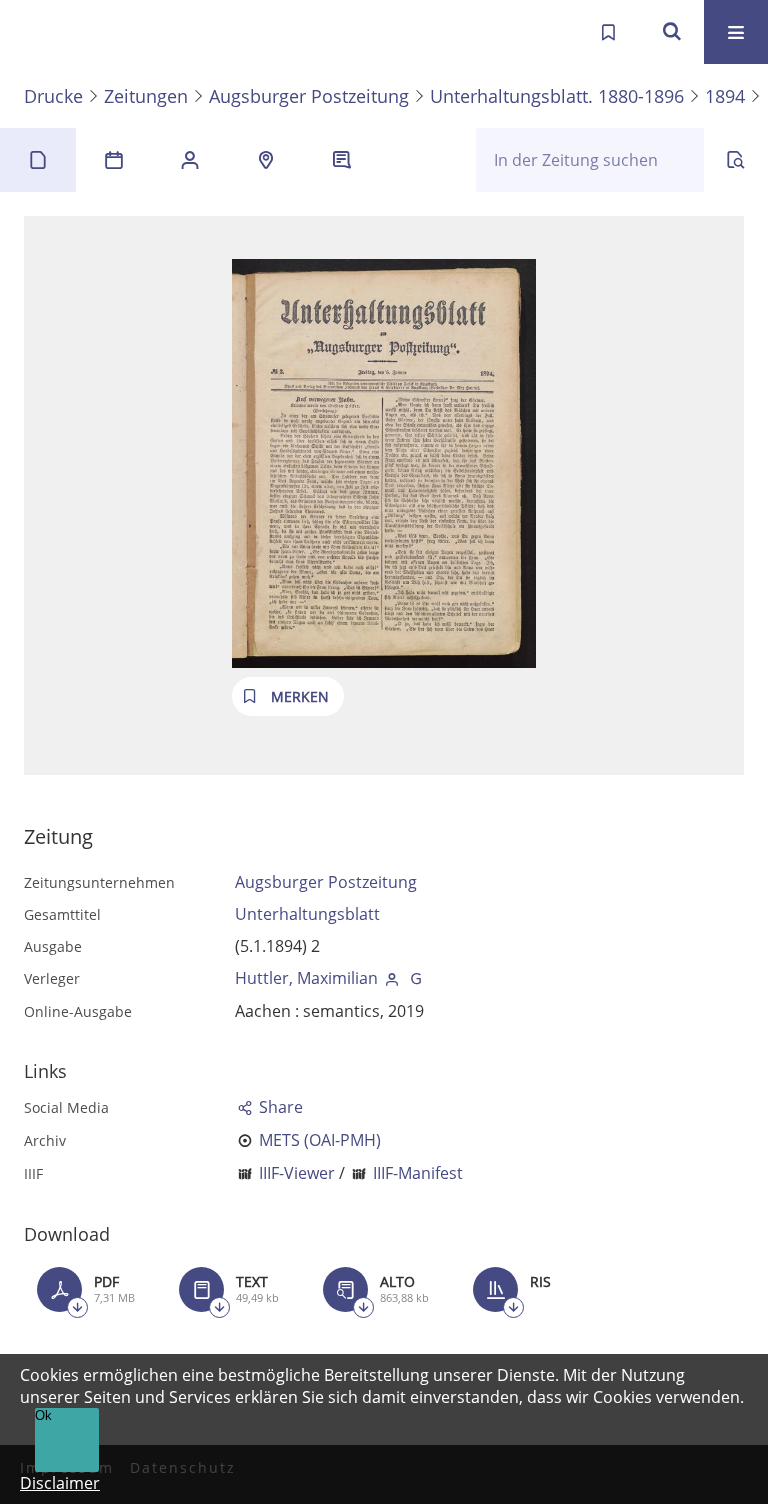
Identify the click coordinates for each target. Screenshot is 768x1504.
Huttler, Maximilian (306, 978)
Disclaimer (60, 1483)
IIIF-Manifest (418, 1173)
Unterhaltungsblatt (307, 914)
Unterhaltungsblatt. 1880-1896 (557, 96)
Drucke (53, 96)
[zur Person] (392, 978)
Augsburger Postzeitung (309, 96)
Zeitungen (146, 96)
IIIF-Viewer (297, 1173)
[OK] (672, 32)
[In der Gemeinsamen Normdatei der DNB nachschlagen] (416, 978)
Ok (43, 1415)
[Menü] (736, 32)
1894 (725, 96)
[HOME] (36, 32)
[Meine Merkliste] (608, 32)
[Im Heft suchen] (736, 160)
